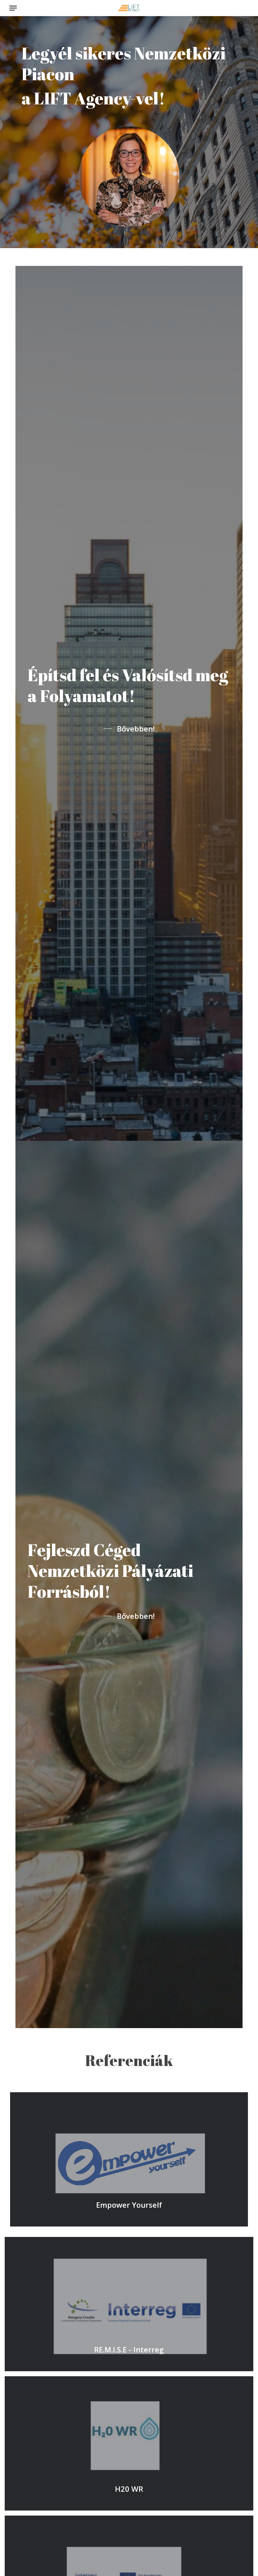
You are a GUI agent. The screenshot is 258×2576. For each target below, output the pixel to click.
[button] (13, 8)
